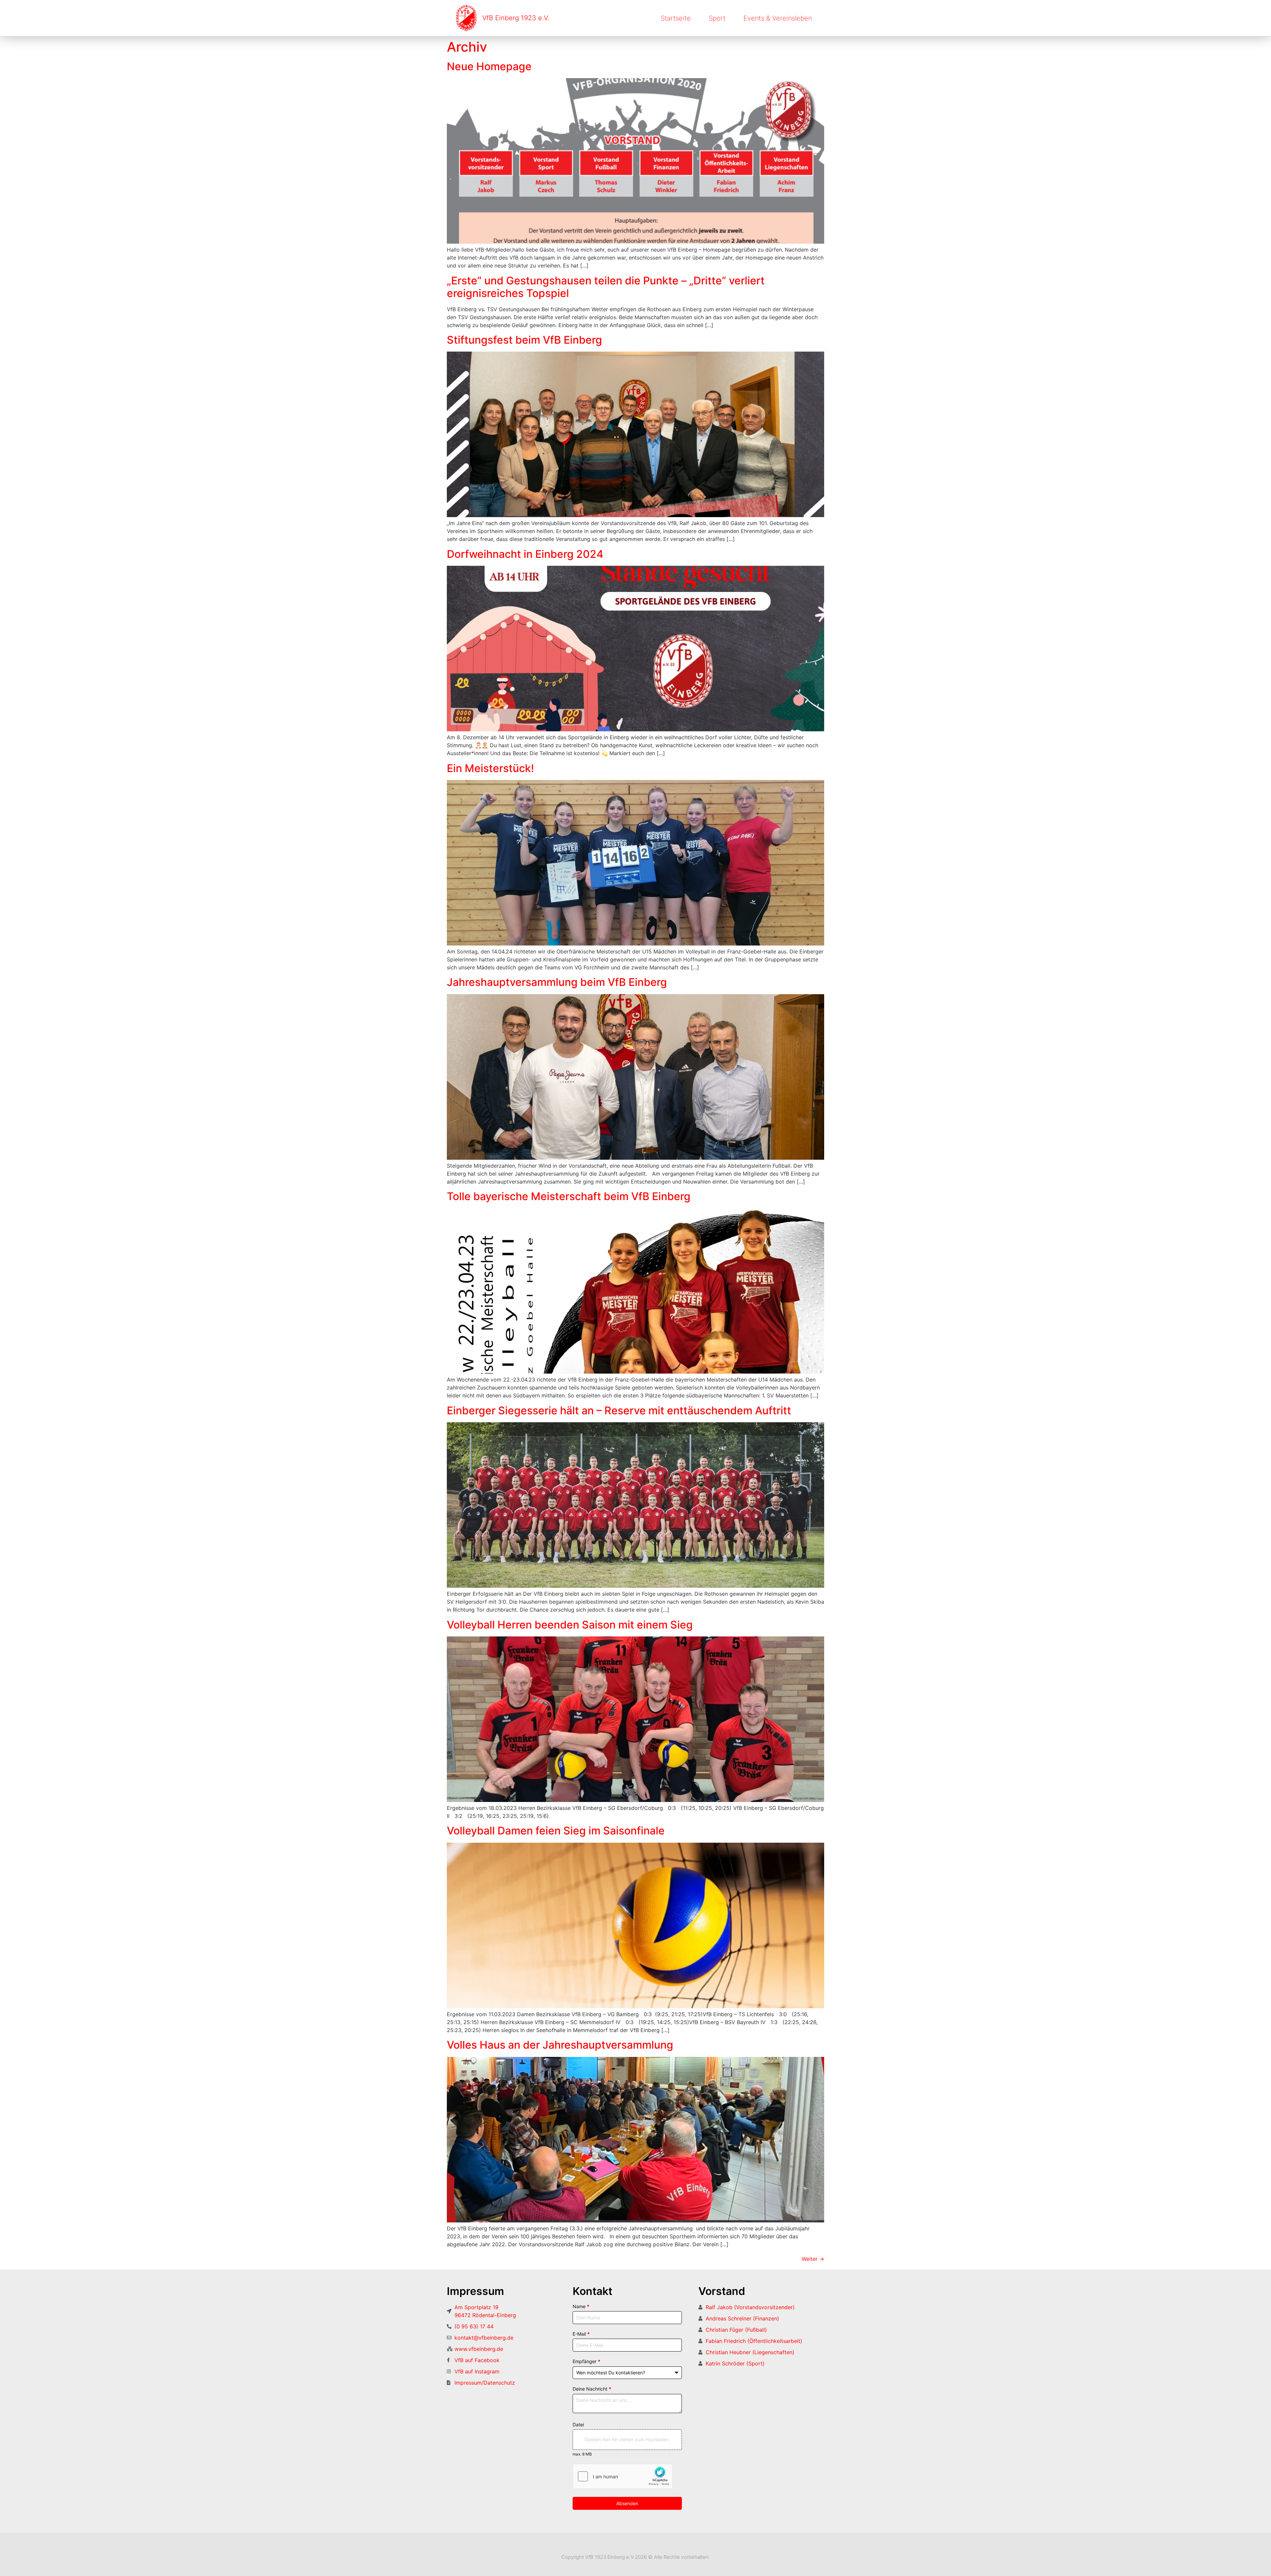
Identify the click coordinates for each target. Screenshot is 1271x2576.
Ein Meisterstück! (490, 768)
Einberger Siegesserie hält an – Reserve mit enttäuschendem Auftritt (619, 1410)
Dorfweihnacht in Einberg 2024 (525, 554)
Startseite (676, 18)
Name (581, 2306)
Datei (578, 2425)
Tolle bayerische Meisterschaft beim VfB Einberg (569, 1196)
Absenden (627, 2503)
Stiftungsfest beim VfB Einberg (524, 340)
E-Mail (581, 2334)
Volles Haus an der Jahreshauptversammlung (560, 2045)
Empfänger (587, 2361)
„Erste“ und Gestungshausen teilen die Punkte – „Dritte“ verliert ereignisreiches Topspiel (606, 287)
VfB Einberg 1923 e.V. (516, 18)
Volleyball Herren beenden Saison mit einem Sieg (570, 1625)
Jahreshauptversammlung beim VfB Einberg (557, 982)
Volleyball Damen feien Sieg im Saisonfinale (556, 1831)
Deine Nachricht (592, 2389)
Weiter (813, 2259)
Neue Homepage (489, 66)
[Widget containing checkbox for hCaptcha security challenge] (623, 2476)
